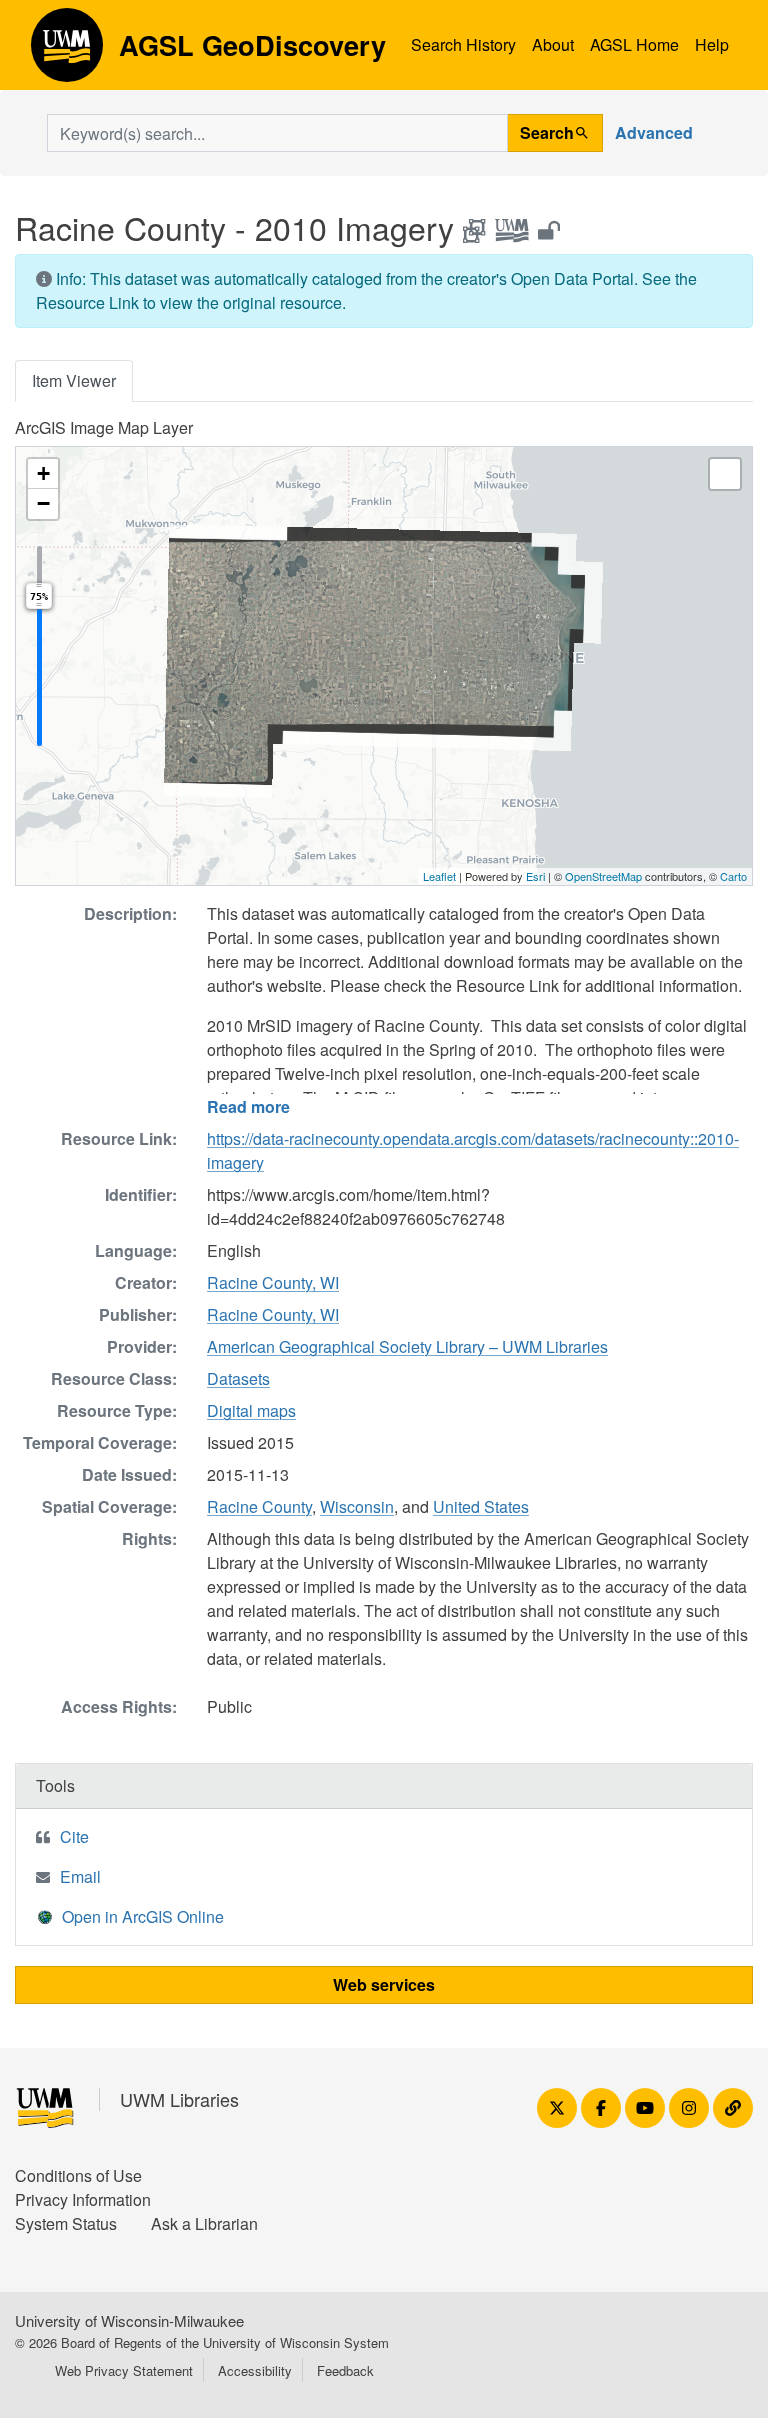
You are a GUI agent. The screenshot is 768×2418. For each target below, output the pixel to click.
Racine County (259, 1506)
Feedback (345, 2370)
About (553, 44)
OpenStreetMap (603, 876)
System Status (66, 2223)
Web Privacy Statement (124, 2370)
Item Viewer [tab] (74, 380)
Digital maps (251, 1410)
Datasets (238, 1378)
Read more (248, 1106)
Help (712, 44)
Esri (535, 876)
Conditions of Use (78, 2175)
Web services (384, 1984)
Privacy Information (83, 2199)
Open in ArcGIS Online (143, 1916)
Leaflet (439, 876)
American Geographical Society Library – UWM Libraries (407, 1346)
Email (80, 1876)
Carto (733, 876)
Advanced (654, 132)
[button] (43, 474)
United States (481, 1506)
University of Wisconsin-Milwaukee (129, 2320)
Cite (74, 1836)
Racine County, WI (273, 1282)
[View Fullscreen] (725, 474)
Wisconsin (357, 1506)
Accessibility (255, 2370)
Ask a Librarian (204, 2223)
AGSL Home (634, 44)
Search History (463, 44)
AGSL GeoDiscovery (67, 52)
